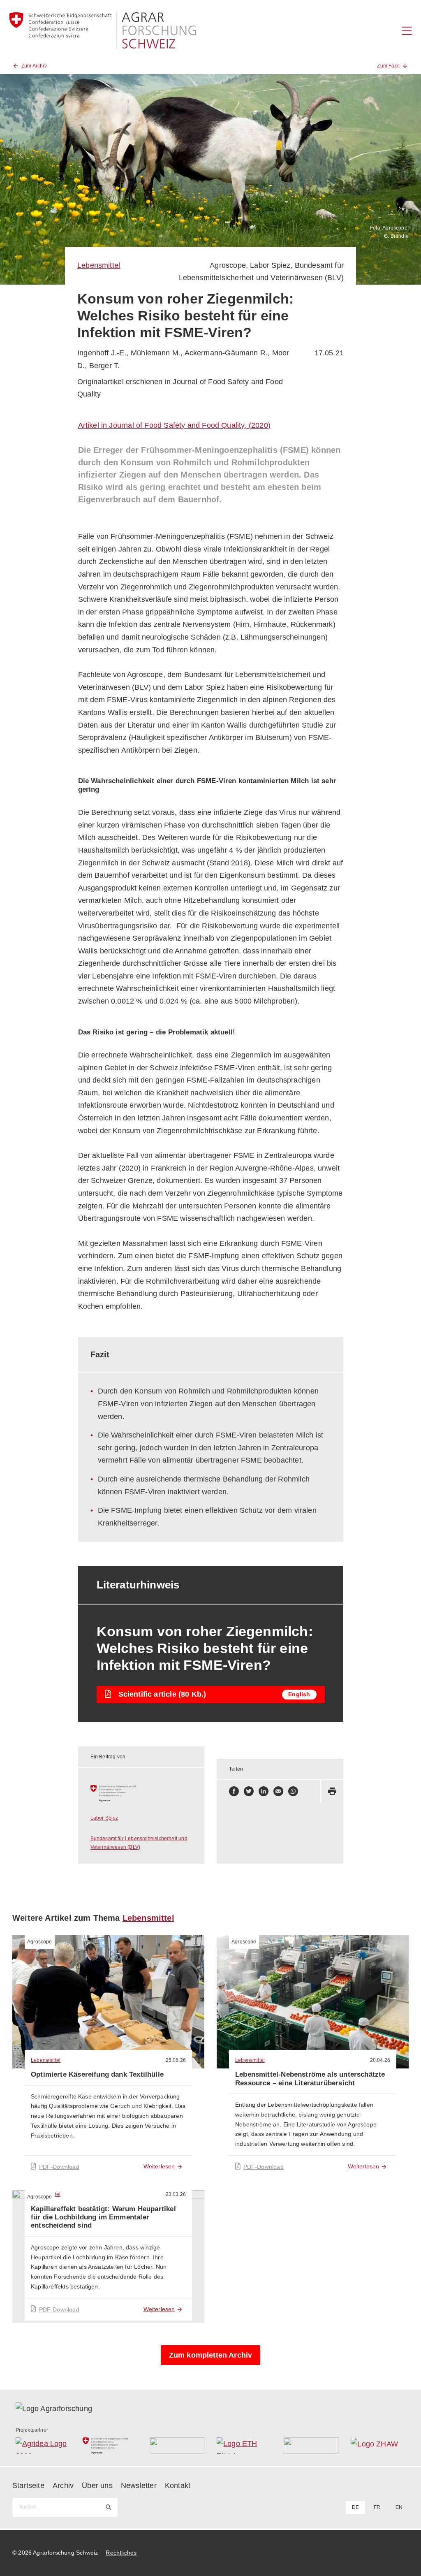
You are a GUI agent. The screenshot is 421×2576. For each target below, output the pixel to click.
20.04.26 (380, 2060)
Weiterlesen (159, 2166)
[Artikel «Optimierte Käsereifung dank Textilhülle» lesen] (108, 2002)
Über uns (97, 2486)
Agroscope (228, 265)
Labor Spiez (270, 265)
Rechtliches (121, 2553)
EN (399, 2507)
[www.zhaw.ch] (378, 2446)
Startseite (28, 2486)
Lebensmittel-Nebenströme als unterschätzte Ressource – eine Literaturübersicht (310, 2079)
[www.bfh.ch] (177, 2446)
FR (377, 2507)
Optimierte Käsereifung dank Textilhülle (97, 2074)
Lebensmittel (99, 265)
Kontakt (178, 2486)
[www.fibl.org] (311, 2446)
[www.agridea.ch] (43, 2446)
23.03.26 (176, 2194)
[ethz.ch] (244, 2446)
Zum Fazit (388, 66)
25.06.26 (176, 2060)
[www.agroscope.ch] (141, 1793)
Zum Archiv (34, 66)
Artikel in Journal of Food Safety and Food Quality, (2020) (174, 425)
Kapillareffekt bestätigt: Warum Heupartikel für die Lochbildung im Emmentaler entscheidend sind (103, 2217)
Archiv (63, 2486)
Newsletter (139, 2486)
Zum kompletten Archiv (211, 2355)
